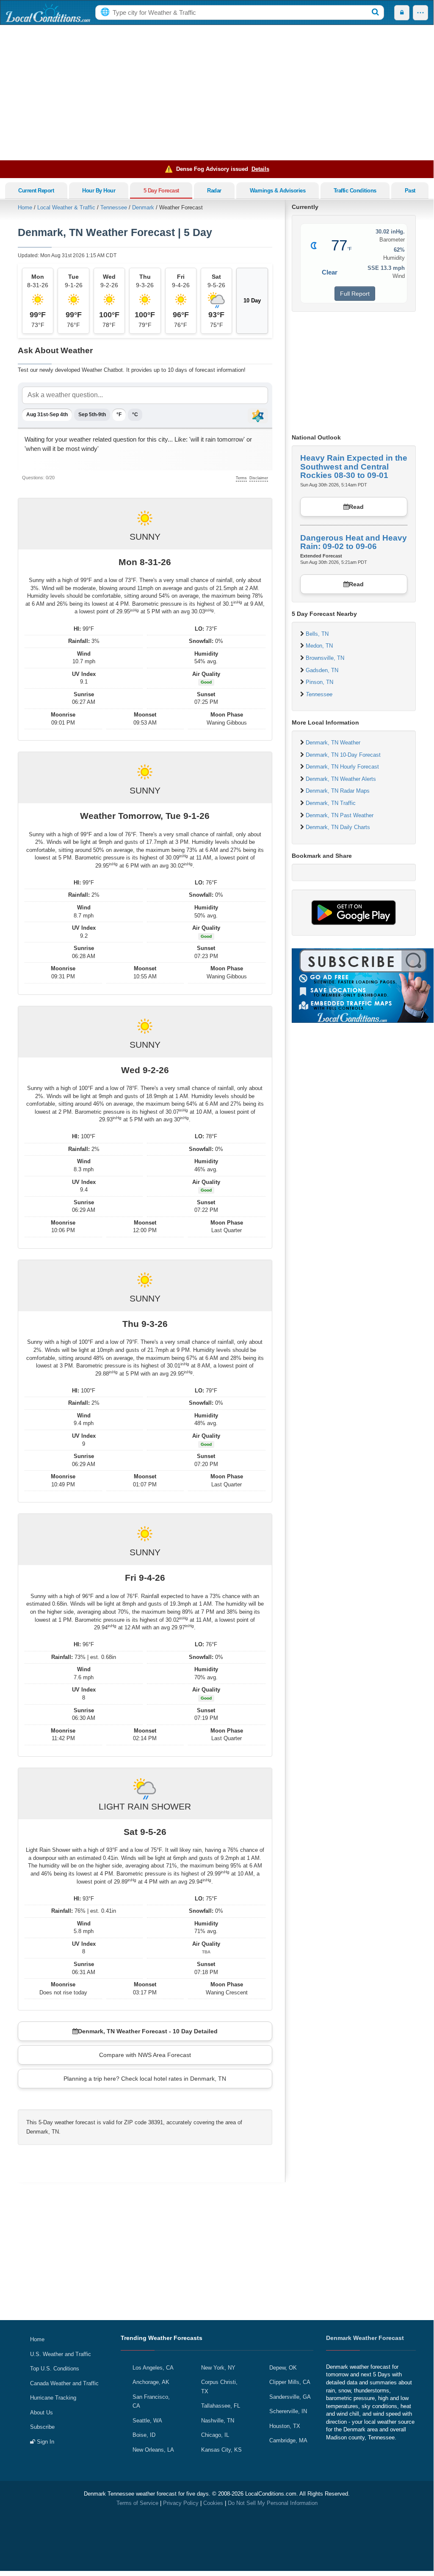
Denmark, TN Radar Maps (338, 791)
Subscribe (42, 2427)
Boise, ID (144, 2435)
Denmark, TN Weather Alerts (341, 779)
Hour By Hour (99, 191)
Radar (214, 191)
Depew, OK (283, 2368)
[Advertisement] (217, 93)
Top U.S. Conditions (55, 2369)
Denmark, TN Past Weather (340, 815)
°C (135, 415)
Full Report (355, 294)
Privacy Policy (181, 2503)
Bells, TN (317, 634)
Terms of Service (137, 2503)
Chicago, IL (215, 2435)
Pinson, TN (319, 682)
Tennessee (114, 207)
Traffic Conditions (355, 191)
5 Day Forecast (161, 191)
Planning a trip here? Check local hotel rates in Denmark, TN (145, 2079)
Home (25, 207)
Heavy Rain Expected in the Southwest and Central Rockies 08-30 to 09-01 (354, 467)
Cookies (213, 2503)
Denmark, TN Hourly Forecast (342, 767)
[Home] (48, 13)
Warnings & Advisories (278, 191)
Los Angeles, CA (153, 2368)
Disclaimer (259, 478)
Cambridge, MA (288, 2440)
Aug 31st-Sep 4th (47, 415)
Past (410, 191)
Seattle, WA (147, 2421)
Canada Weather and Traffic (64, 2383)
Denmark (143, 207)
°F (119, 415)
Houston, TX (285, 2426)
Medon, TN (319, 646)
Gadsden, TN (322, 670)
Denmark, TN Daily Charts (338, 827)
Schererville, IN (288, 2411)
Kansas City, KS (221, 2450)
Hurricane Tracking (53, 2398)
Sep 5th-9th (92, 415)
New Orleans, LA (153, 2450)
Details (260, 169)
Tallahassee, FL (221, 2406)
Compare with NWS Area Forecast (145, 2055)
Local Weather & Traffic (66, 207)
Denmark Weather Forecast (365, 2338)
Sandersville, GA (290, 2397)
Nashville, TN (218, 2421)
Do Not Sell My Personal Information (273, 2503)
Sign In (45, 2442)
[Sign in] (402, 13)
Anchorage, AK (151, 2382)
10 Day (252, 301)
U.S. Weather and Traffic (61, 2354)
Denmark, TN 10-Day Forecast (343, 755)
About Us (41, 2413)
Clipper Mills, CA (290, 2382)
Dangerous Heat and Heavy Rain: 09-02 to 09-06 (354, 542)
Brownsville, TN (325, 658)
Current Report (36, 191)
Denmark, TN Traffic (331, 803)
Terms (241, 478)
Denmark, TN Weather (333, 743)
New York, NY (218, 2368)
